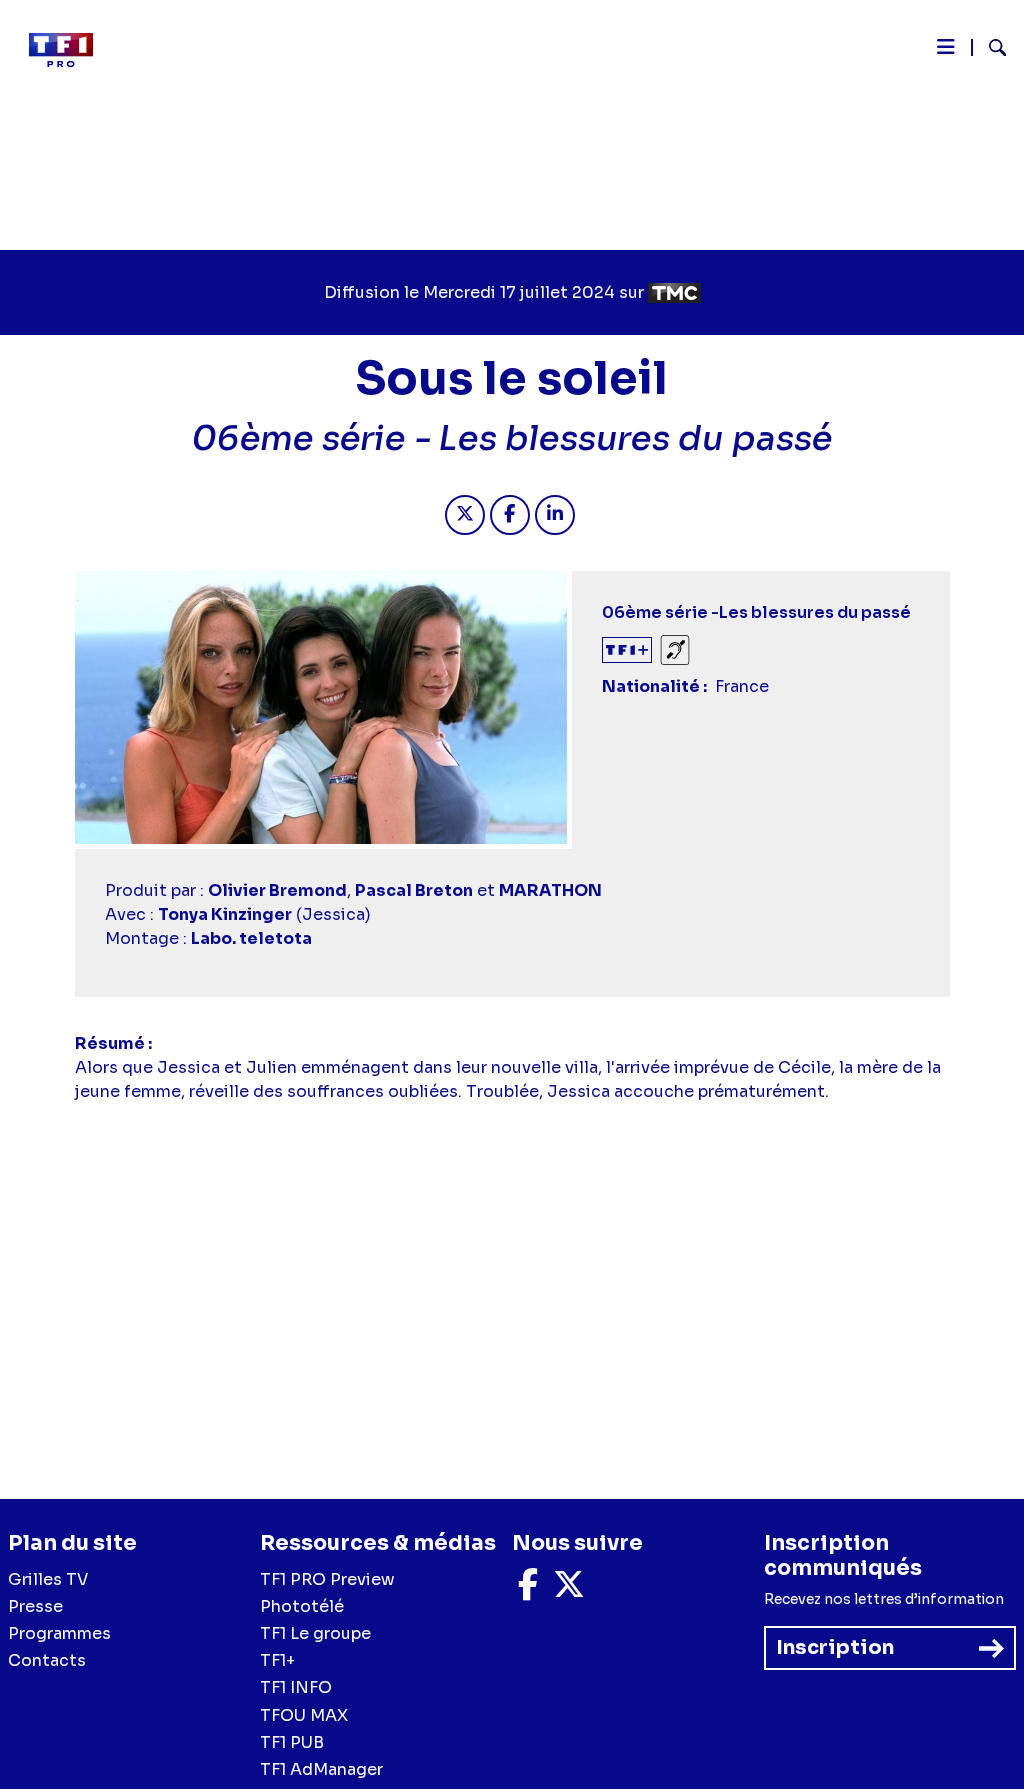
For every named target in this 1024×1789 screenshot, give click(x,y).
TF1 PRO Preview (327, 1579)
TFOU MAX (304, 1715)
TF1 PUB (292, 1742)
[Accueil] (69, 50)
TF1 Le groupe (315, 1633)
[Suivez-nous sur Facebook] (528, 1590)
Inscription (835, 1647)
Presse (35, 1606)
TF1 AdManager (321, 1769)
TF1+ (277, 1660)
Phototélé (302, 1606)
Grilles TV (48, 1579)
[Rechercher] (989, 50)
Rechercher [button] (989, 47)
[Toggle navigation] (946, 52)
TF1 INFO (296, 1687)
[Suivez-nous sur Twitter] (569, 1590)
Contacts (47, 1660)
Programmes (59, 1633)
